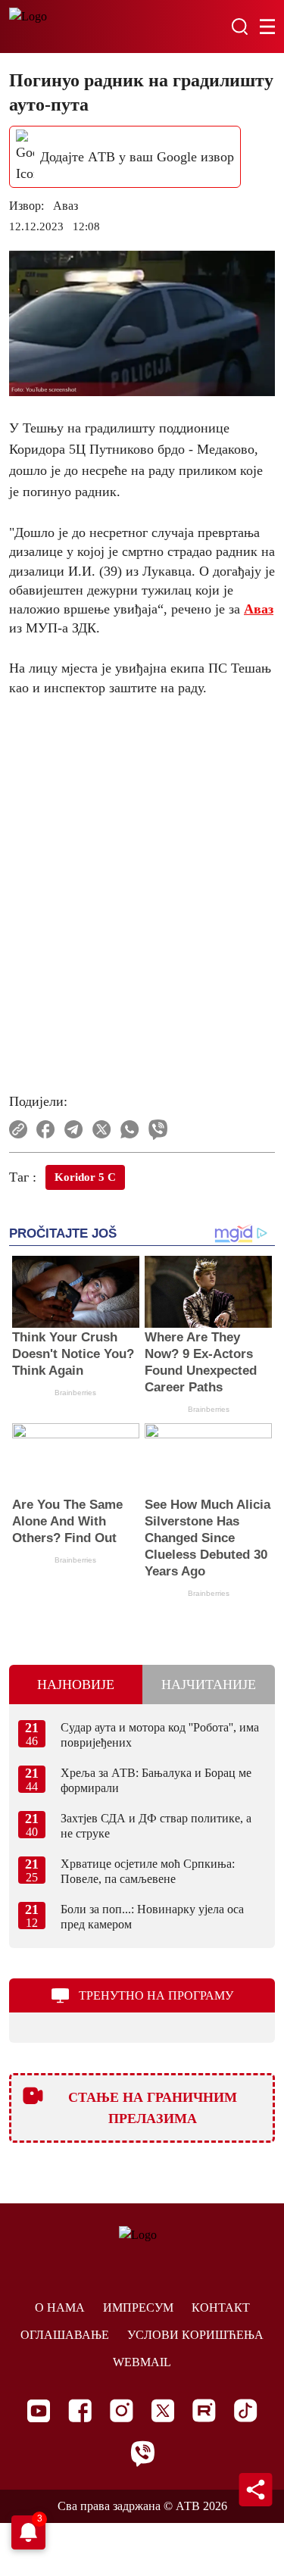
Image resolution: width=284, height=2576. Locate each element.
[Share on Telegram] (74, 1129)
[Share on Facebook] (46, 1129)
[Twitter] (163, 2411)
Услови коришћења (195, 2335)
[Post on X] (102, 1129)
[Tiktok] (246, 2411)
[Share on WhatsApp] (130, 1129)
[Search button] (239, 27)
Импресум (138, 2307)
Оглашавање (65, 2335)
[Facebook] (80, 2411)
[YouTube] (39, 2411)
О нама (60, 2307)
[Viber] (142, 2454)
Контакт (221, 2307)
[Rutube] (204, 2411)
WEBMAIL (142, 2362)
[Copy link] (18, 1129)
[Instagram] (122, 2411)
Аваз (259, 609)
